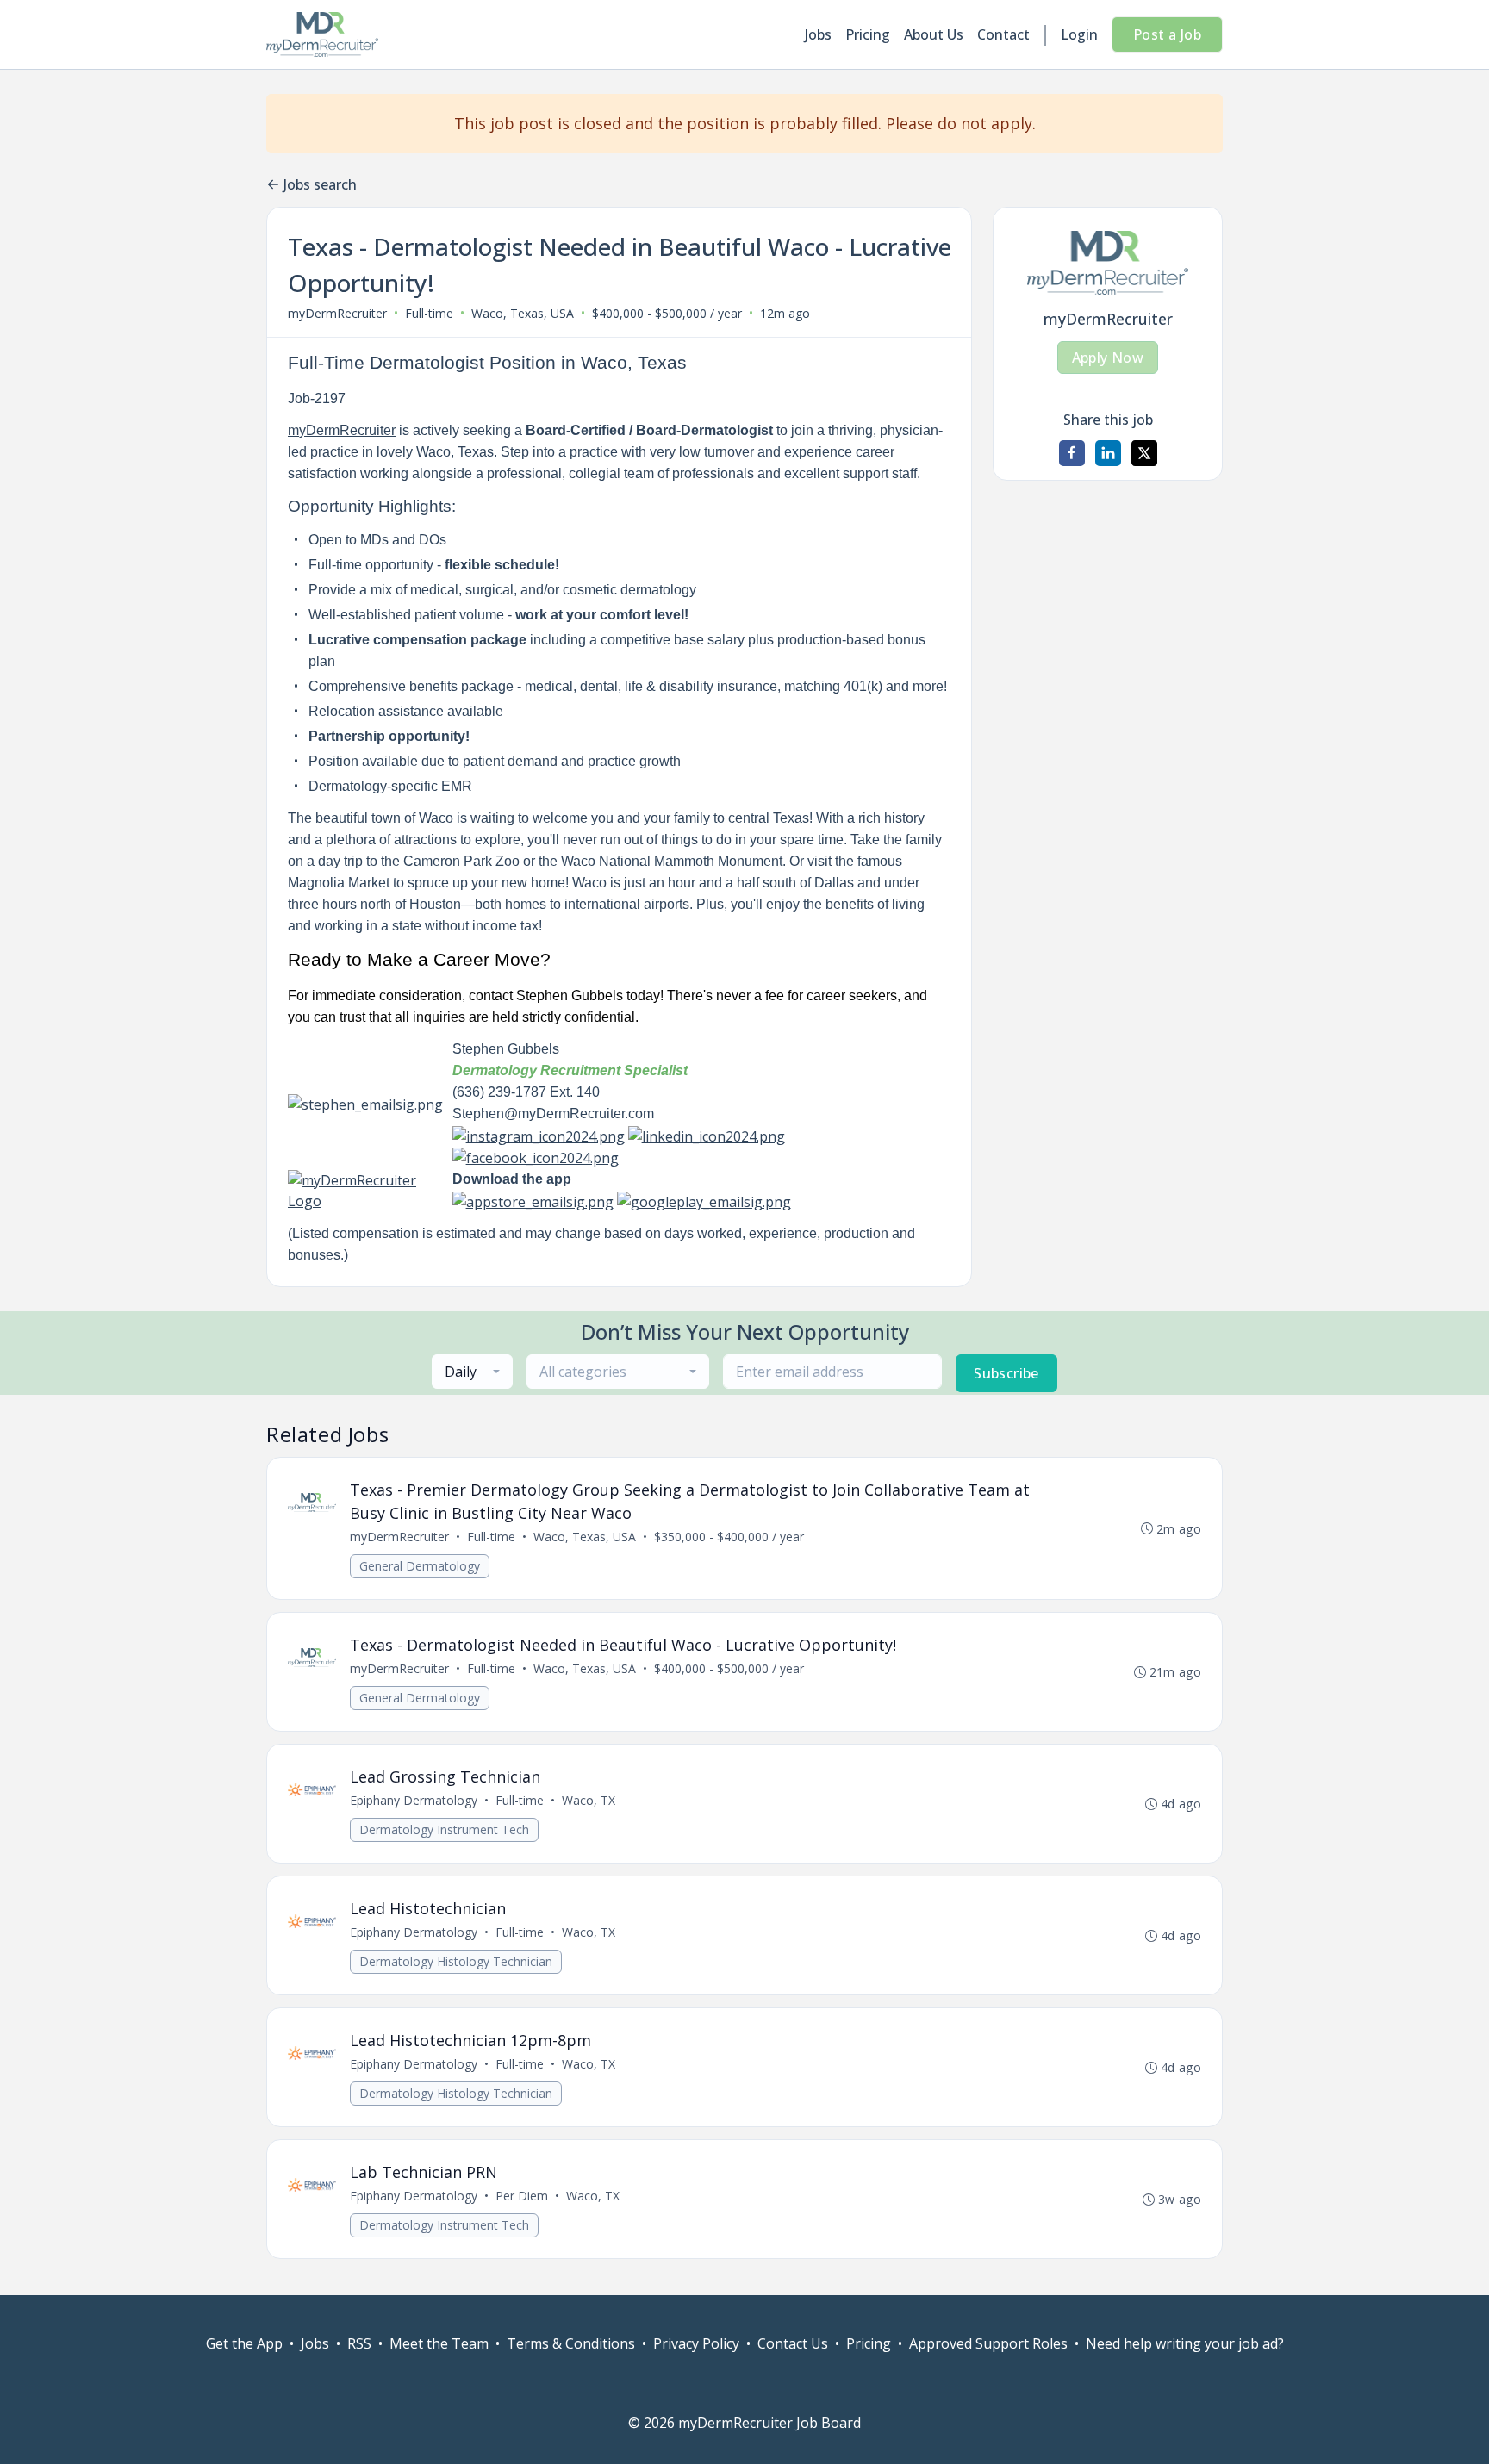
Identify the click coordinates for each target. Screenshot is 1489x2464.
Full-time (429, 313)
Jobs (818, 34)
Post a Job (1167, 34)
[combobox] (472, 1372)
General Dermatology (420, 1566)
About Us (934, 34)
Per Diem (522, 2196)
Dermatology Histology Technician (456, 1961)
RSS (359, 2343)
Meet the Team (439, 2343)
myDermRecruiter (337, 313)
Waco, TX (589, 1800)
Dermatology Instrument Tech (444, 1829)
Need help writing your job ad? (1185, 2343)
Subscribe (1006, 1373)
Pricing (868, 34)
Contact (1003, 34)
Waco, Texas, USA (523, 313)
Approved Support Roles (988, 2343)
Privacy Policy (696, 2343)
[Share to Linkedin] (1108, 453)
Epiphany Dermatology (414, 1800)
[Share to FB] (1072, 453)
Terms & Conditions (571, 2343)
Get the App (244, 2343)
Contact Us (793, 2343)
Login (1079, 34)
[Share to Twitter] (1144, 453)
